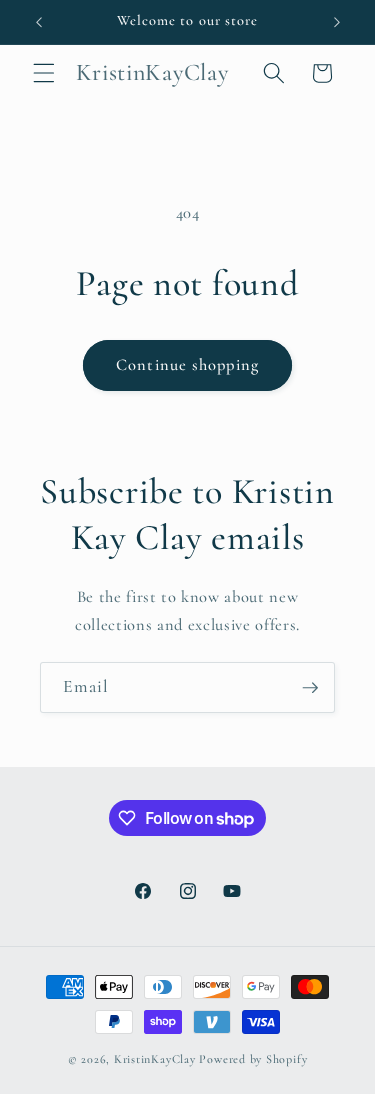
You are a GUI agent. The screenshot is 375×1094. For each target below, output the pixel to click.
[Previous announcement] (39, 22)
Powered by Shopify (253, 1059)
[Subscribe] (310, 688)
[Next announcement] (337, 22)
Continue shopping (187, 365)
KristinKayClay (155, 1059)
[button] (44, 73)
